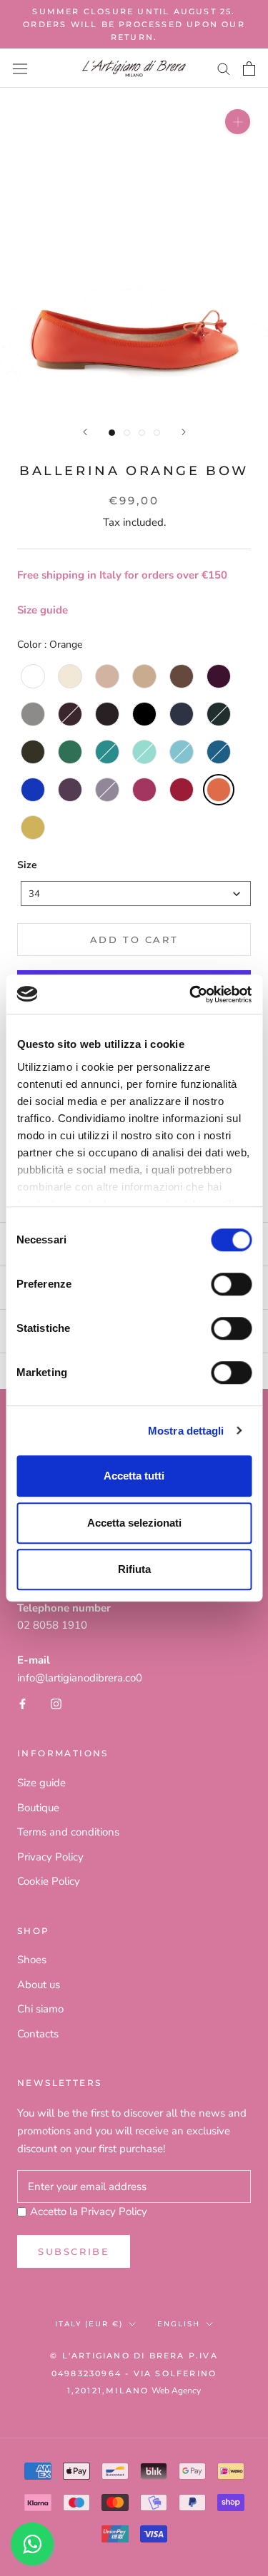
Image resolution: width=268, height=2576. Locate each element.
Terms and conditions (68, 1832)
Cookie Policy (49, 1881)
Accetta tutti (134, 1476)
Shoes (32, 1960)
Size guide (43, 610)
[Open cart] (249, 68)
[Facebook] (23, 1704)
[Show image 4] (157, 433)
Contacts (38, 2034)
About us (39, 1985)
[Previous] (85, 432)
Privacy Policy (50, 1857)
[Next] (184, 432)
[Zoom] (238, 122)
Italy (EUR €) (89, 2324)
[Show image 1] (112, 433)
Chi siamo (40, 2009)
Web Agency (176, 2391)
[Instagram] (56, 1704)
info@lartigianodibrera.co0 (80, 1678)
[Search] (224, 68)
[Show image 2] (127, 433)
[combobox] (136, 894)
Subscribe (74, 2251)
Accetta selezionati (134, 1523)
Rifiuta (134, 1569)
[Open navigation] (20, 68)
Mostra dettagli (186, 1431)
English (179, 2324)
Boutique (38, 1808)
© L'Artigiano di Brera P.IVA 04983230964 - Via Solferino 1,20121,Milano (134, 2373)
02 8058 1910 (52, 1625)
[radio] (33, 676)
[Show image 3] (142, 433)
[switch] (231, 1284)
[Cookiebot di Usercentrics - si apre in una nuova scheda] (191, 994)
